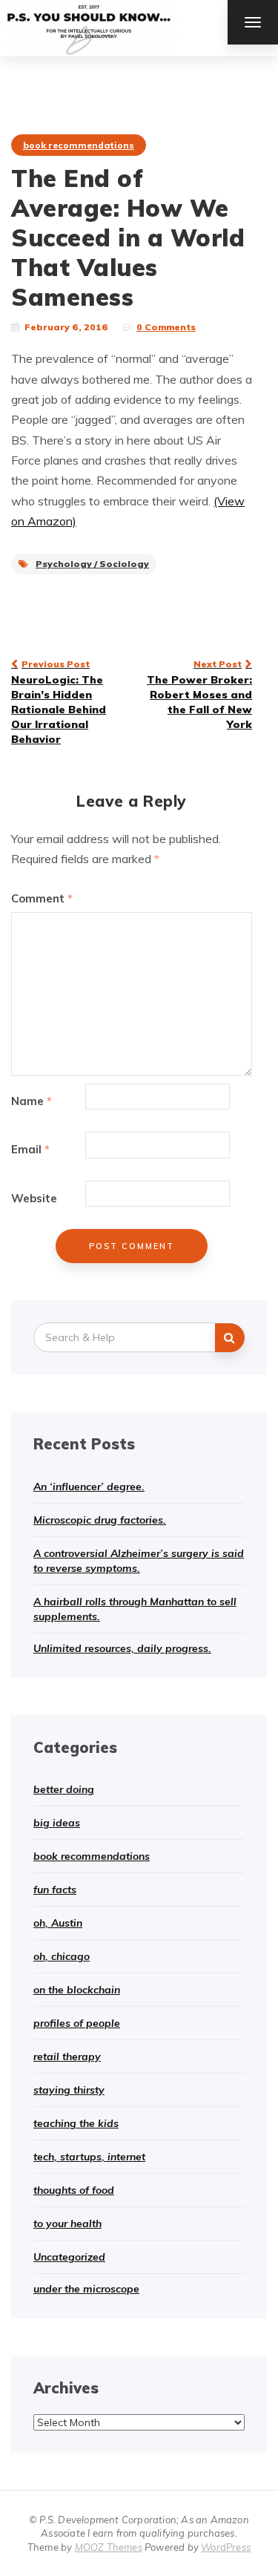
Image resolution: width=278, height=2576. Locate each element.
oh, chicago (62, 1956)
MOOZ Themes (109, 2547)
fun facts (55, 1890)
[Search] (230, 1338)
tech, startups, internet (89, 2157)
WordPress (226, 2547)
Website (34, 1198)
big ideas (57, 1823)
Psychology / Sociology (92, 564)
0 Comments (166, 327)
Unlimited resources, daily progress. (122, 1648)
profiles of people (77, 2023)
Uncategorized (69, 2257)
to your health (67, 2223)
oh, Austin (58, 1923)
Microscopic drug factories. (100, 1520)
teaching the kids (76, 2123)
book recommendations (79, 145)
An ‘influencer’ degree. (89, 1487)
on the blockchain (77, 1990)
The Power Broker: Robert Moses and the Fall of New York (199, 695)
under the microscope (86, 2289)
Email (30, 1149)
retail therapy (67, 2056)
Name (32, 1101)
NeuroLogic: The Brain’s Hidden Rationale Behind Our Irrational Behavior (59, 702)
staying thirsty (69, 2090)
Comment (42, 898)
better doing (64, 1789)
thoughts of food (74, 2190)
